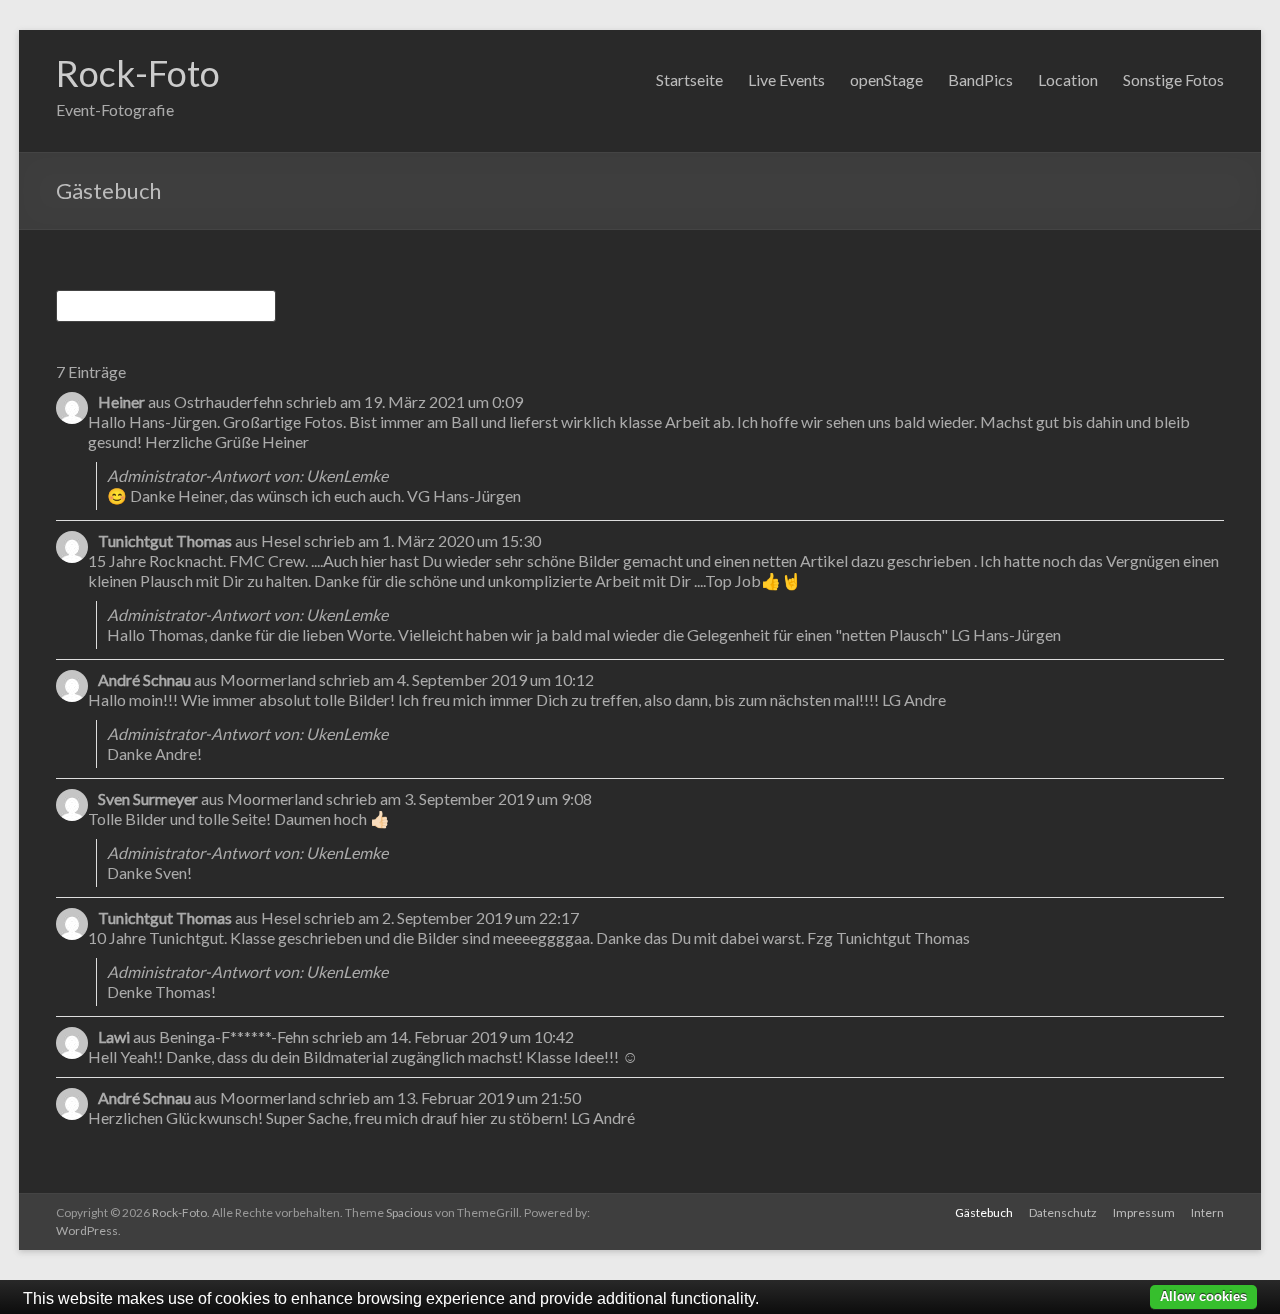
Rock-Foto (138, 73)
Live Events (786, 79)
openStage (886, 79)
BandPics (980, 79)
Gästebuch (984, 1212)
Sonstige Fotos (1173, 79)
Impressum (1144, 1212)
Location (1068, 79)
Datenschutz (1063, 1212)
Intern (1207, 1212)
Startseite (689, 79)
